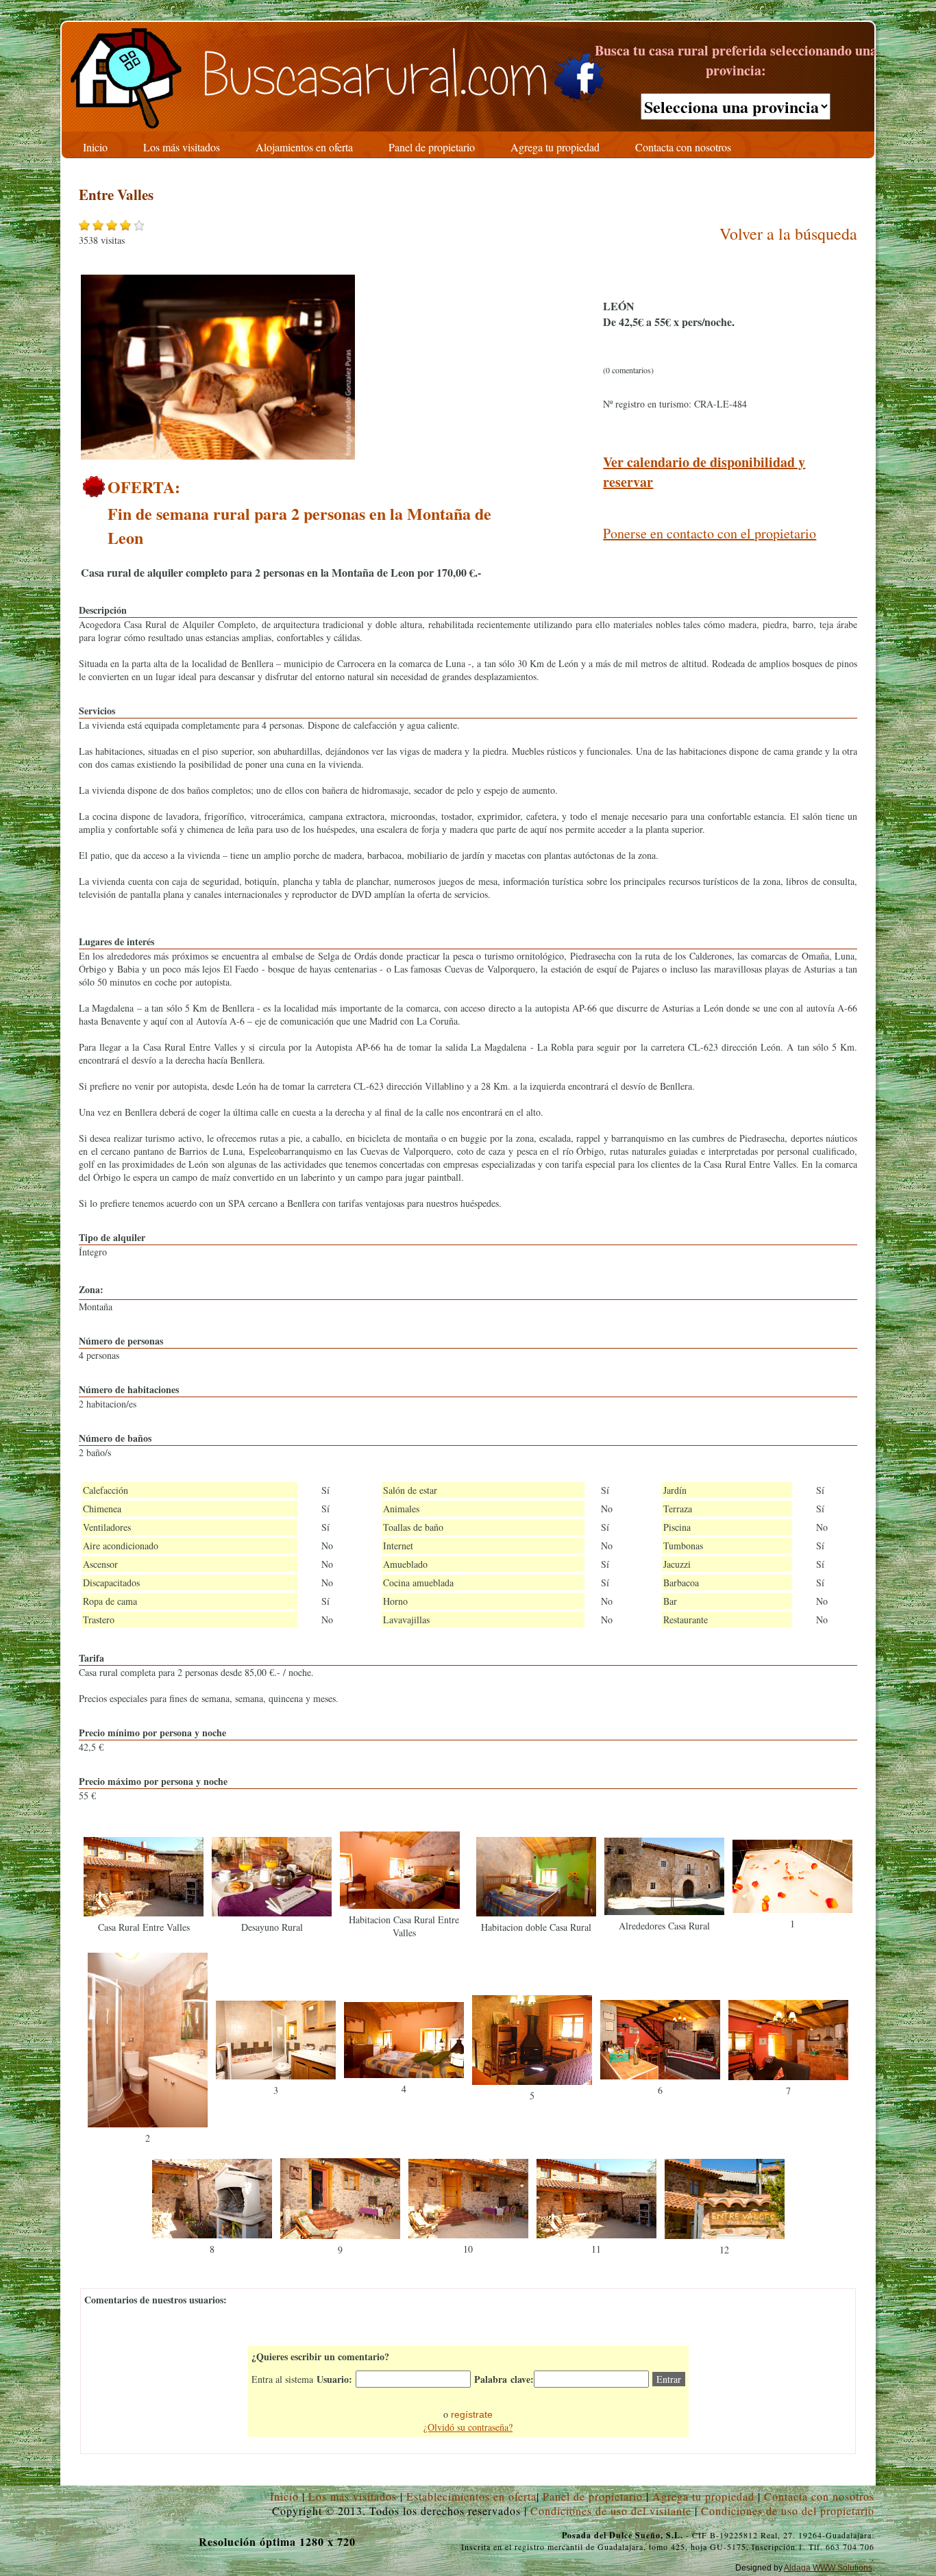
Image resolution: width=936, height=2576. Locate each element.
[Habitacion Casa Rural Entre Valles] (400, 1905)
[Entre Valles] (218, 456)
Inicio (284, 2496)
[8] (212, 2235)
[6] (660, 2076)
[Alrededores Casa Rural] (664, 1911)
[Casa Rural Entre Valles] (144, 1913)
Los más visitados (353, 2496)
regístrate (472, 2414)
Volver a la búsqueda (788, 234)
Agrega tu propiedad (703, 2496)
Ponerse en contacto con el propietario (710, 533)
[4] (404, 2074)
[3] (276, 2076)
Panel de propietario (593, 2496)
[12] (725, 2235)
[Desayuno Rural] (272, 1913)
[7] (788, 2076)
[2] (148, 2124)
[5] (532, 2081)
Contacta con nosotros (819, 2496)
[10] (468, 2235)
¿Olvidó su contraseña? (468, 2427)
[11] (596, 2235)
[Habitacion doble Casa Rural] (536, 1913)
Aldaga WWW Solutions (828, 2568)
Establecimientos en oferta (471, 2496)
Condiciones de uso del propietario (788, 2511)
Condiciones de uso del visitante (611, 2511)
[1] (792, 1909)
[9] (340, 2235)
